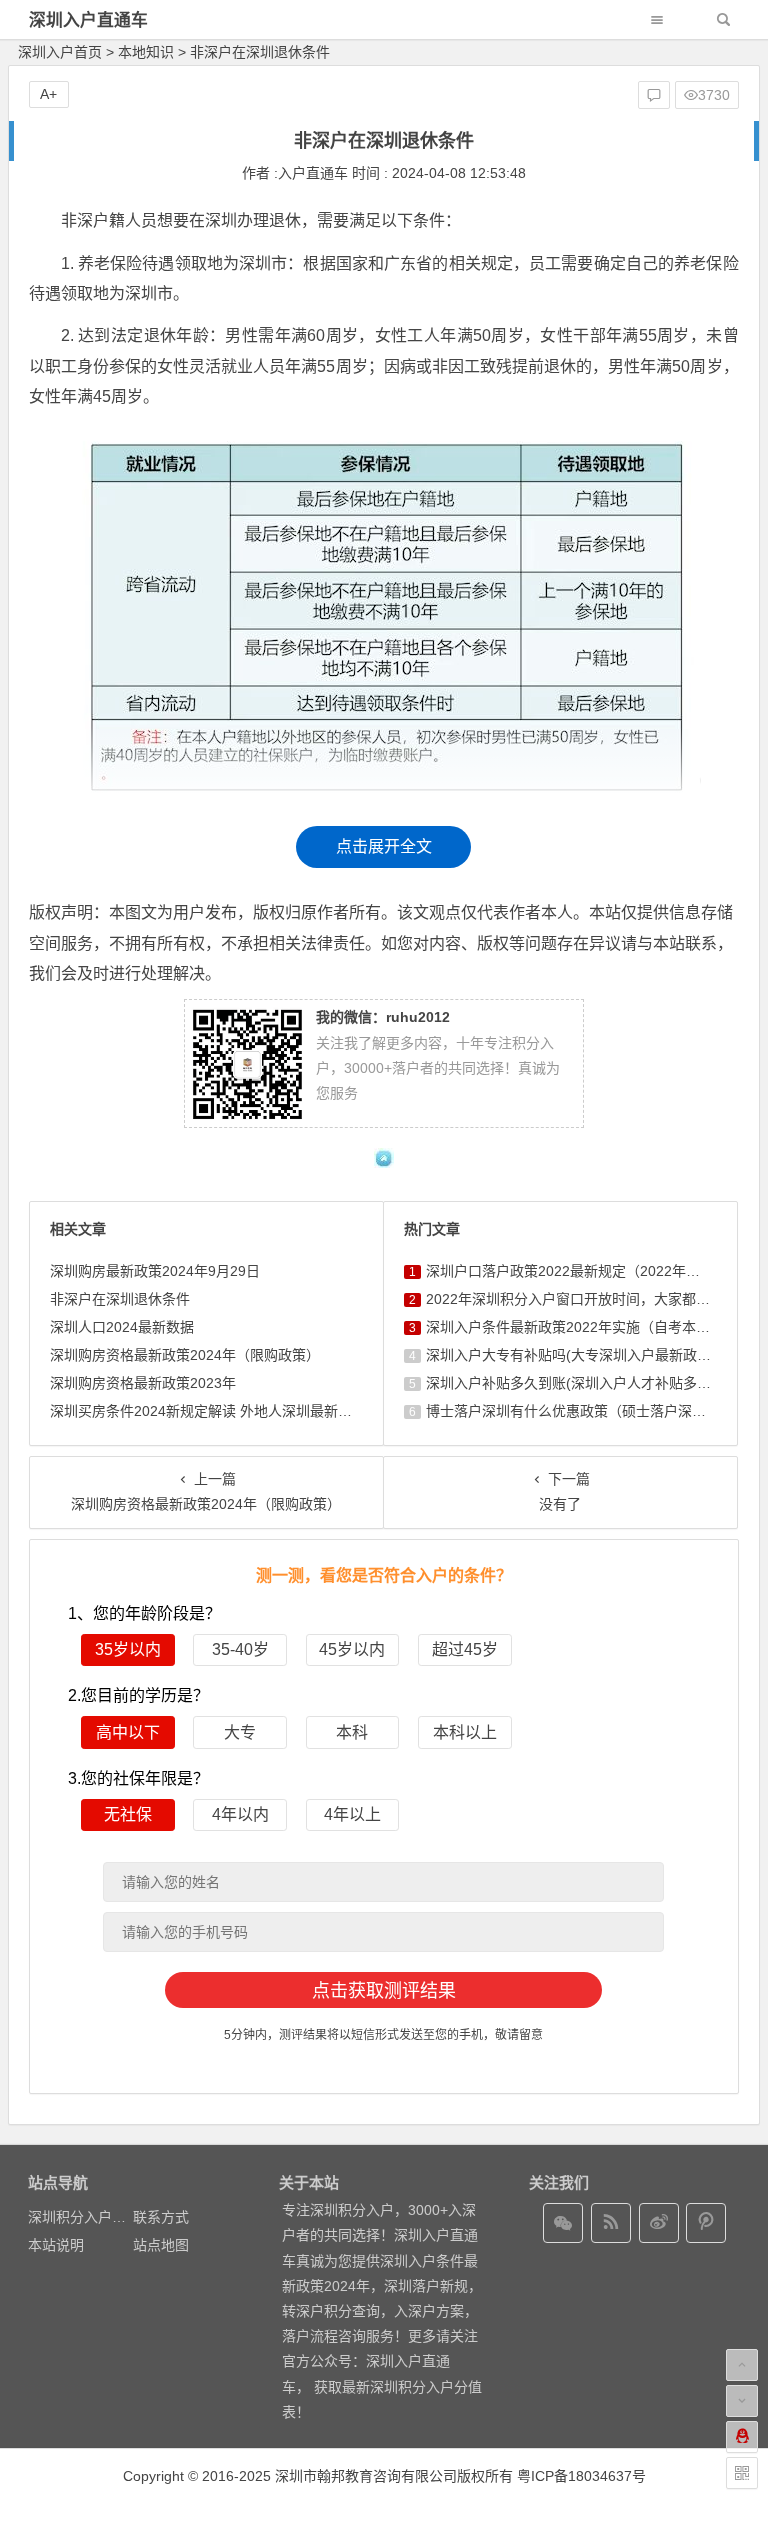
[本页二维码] (742, 2473)
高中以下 (128, 1732)
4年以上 (352, 1814)
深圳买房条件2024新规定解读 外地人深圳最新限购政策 (222, 1411)
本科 (352, 1732)
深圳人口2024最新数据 (122, 1327)
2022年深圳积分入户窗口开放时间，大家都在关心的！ (596, 1299)
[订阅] (611, 2223)
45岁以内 (352, 1649)
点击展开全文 (384, 846)
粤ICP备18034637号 (581, 2476)
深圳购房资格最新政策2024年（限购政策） (185, 1355)
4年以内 (240, 1814)
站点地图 (161, 2245)
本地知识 (146, 52)
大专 (240, 1732)
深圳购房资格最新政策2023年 (143, 1383)
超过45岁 (465, 1649)
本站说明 (56, 2245)
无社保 (128, 1814)
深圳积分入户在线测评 (98, 2217)
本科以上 (465, 1732)
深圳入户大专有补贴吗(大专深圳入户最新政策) (571, 1355)
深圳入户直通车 (88, 20)
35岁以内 (128, 1649)
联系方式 (161, 2217)
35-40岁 (240, 1649)
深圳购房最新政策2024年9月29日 (155, 1271)
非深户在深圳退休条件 (120, 1299)
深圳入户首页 (60, 52)
